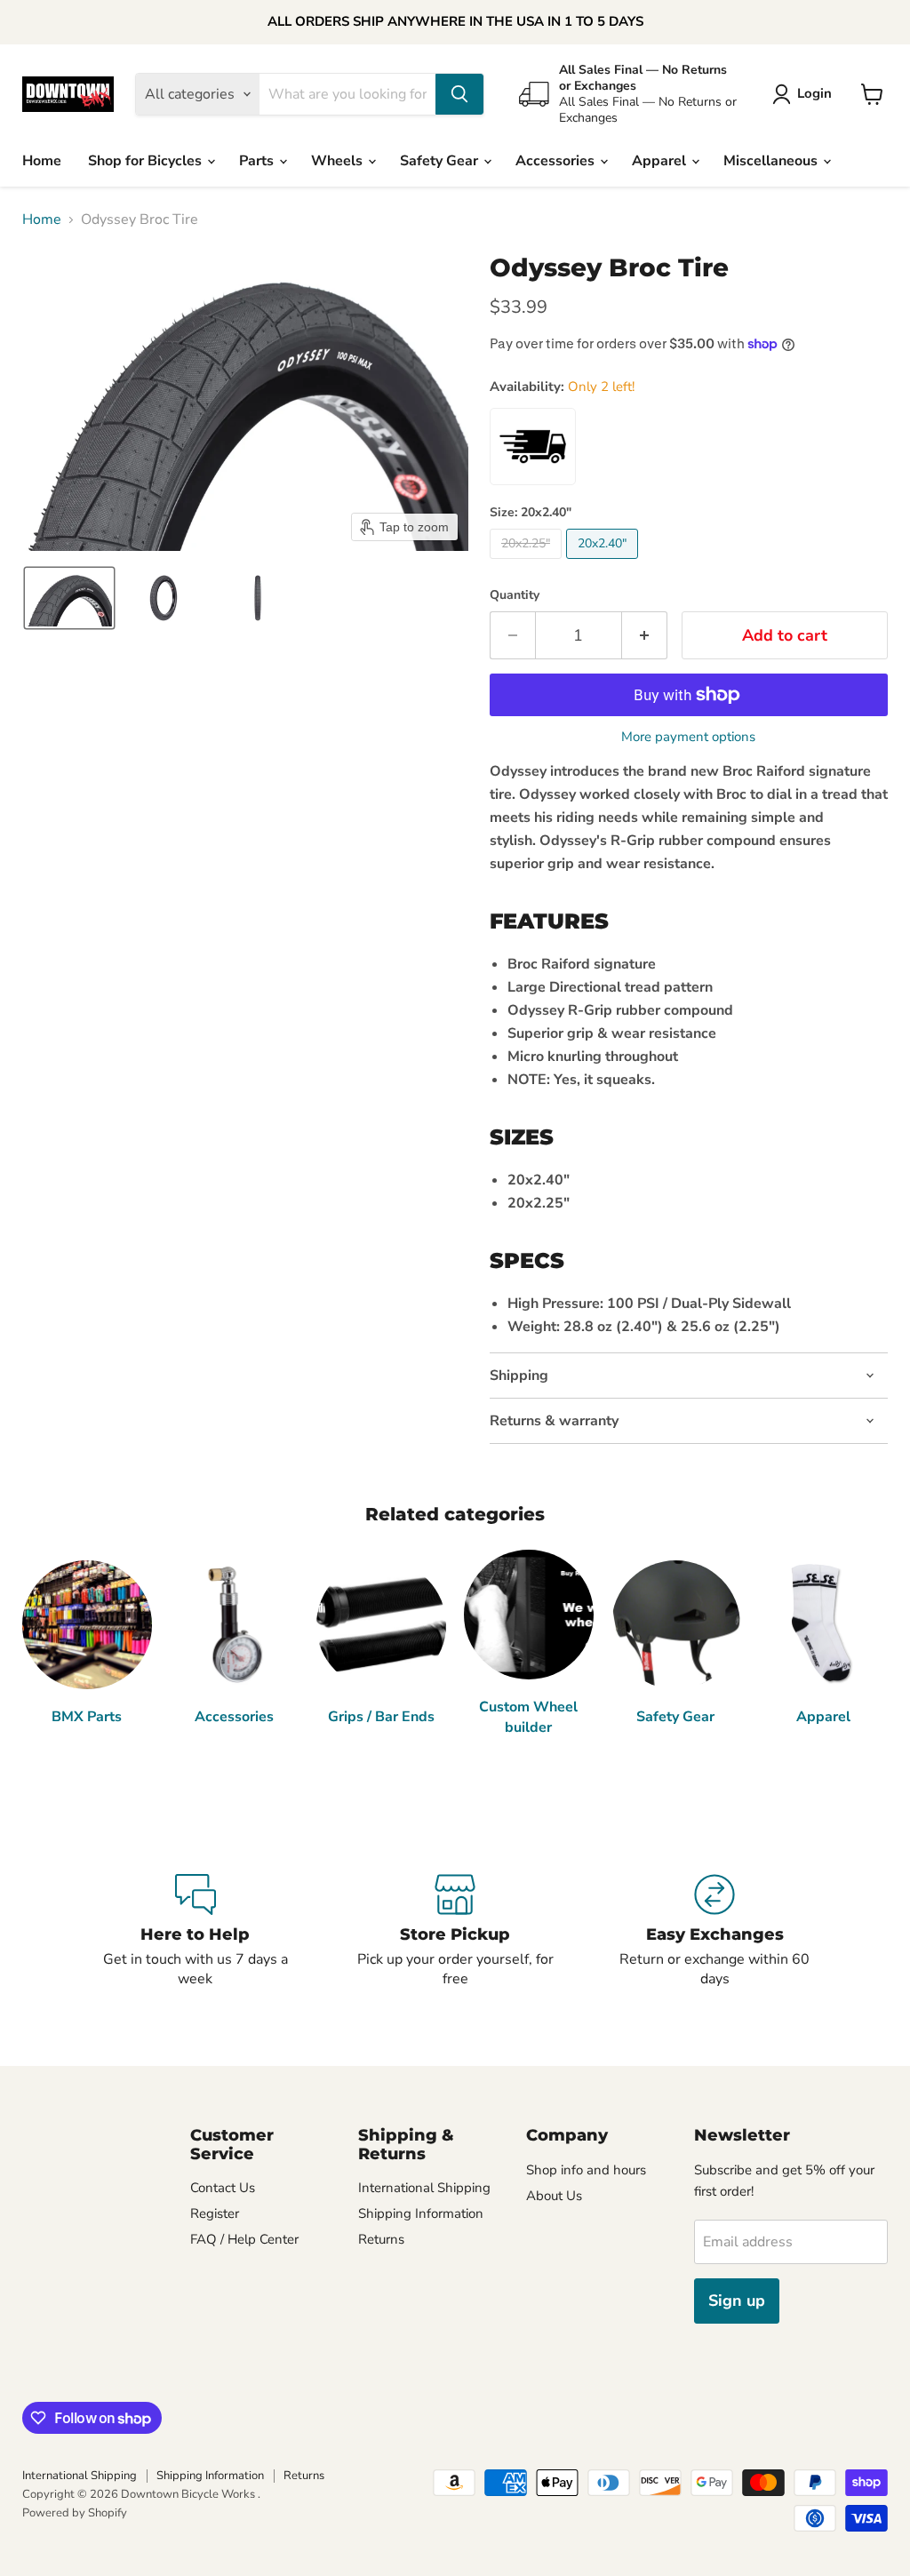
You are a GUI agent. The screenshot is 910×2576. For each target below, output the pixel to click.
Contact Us (223, 2188)
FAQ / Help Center (244, 2239)
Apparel (661, 161)
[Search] (459, 94)
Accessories (557, 161)
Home (42, 161)
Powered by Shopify (75, 2513)
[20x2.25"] (528, 563)
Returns (381, 2239)
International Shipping (424, 2188)
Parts (258, 161)
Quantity (515, 595)
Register (215, 2213)
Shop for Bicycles (147, 161)
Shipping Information (421, 2213)
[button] (806, 94)
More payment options (688, 737)
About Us (554, 2196)
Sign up (737, 2301)
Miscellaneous (772, 161)
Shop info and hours (586, 2170)
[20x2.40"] (604, 563)
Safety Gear (441, 161)
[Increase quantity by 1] (645, 636)
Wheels (339, 161)
